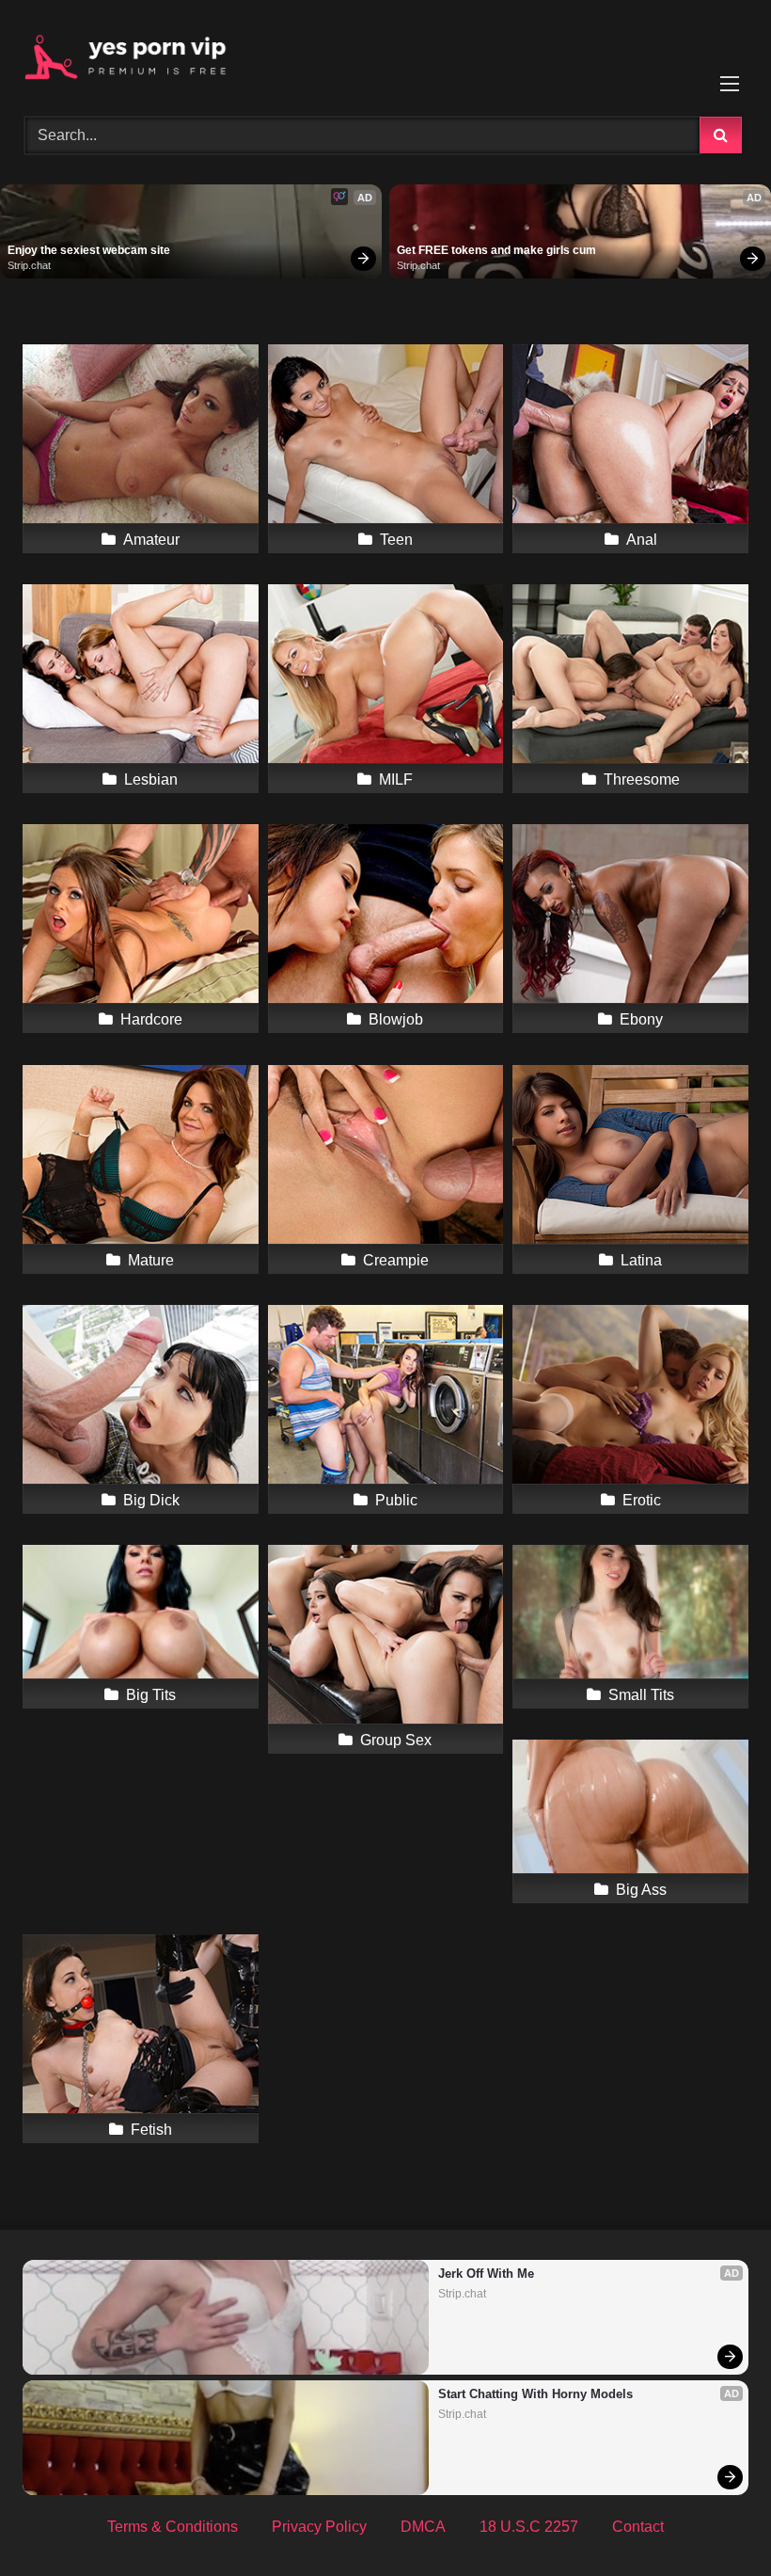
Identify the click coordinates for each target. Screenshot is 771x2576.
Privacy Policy (319, 2527)
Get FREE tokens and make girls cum (496, 250)
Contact (638, 2527)
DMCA (423, 2527)
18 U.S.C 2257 (529, 2527)
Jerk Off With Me (486, 2274)
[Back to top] (713, 2520)
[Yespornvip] (385, 52)
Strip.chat (29, 265)
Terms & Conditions (173, 2527)
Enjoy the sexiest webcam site (89, 250)
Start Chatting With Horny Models (535, 2394)
